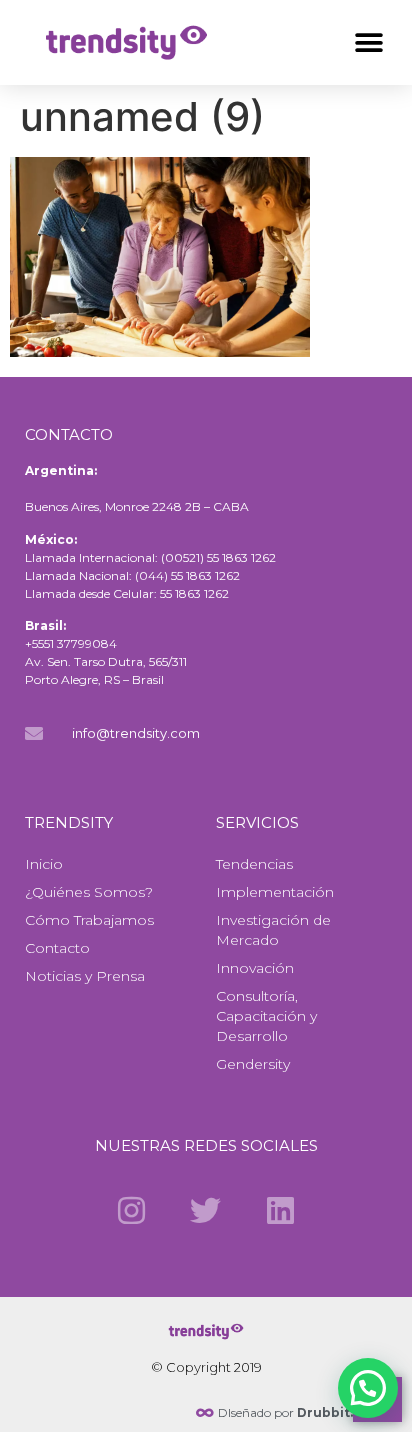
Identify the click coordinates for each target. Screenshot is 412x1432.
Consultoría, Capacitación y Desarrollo (266, 1016)
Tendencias (254, 864)
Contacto (57, 948)
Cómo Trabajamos (89, 920)
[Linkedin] (280, 1210)
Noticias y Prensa (85, 976)
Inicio (44, 864)
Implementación (275, 892)
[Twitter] (206, 1210)
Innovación (255, 968)
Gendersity (253, 1064)
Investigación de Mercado (273, 930)
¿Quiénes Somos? (89, 892)
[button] (369, 42)
